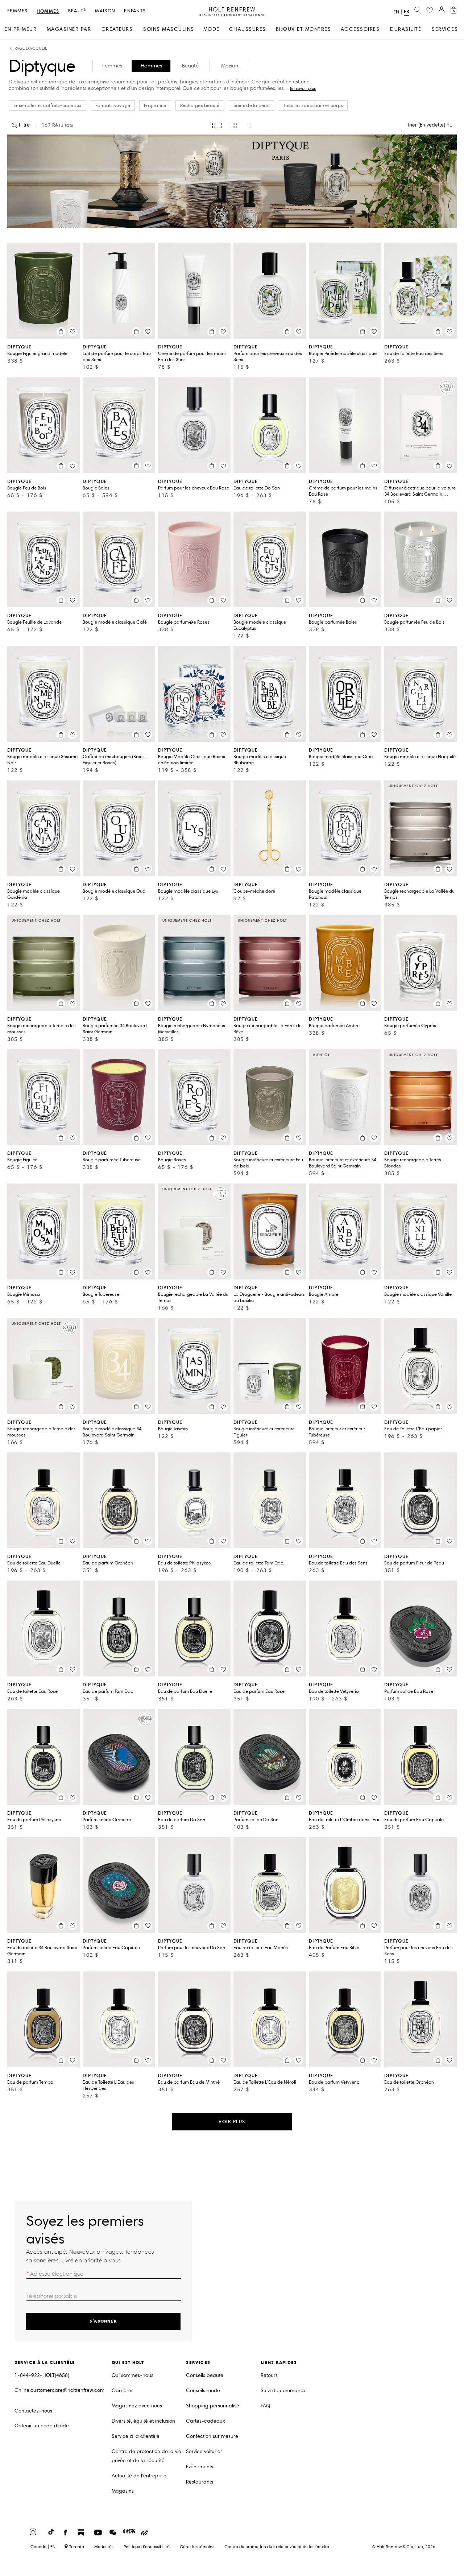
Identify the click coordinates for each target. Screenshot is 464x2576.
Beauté (77, 11)
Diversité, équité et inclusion (143, 2421)
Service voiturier (204, 2451)
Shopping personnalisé (213, 2406)
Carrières (123, 2391)
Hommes (48, 11)
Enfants (135, 11)
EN (396, 12)
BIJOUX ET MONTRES (304, 29)
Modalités (104, 2546)
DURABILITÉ (406, 29)
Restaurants (200, 2482)
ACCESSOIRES (360, 29)
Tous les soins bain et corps (313, 106)
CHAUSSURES (248, 29)
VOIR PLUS (232, 2122)
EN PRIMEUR (20, 29)
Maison (105, 11)
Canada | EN (43, 2547)
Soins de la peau (252, 106)
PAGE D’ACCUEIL (31, 48)
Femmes (18, 11)
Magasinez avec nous (137, 2406)
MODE (212, 29)
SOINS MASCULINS (169, 29)
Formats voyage (113, 106)
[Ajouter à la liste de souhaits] (72, 331)
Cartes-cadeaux (206, 2421)
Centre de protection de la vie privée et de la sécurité (146, 2456)
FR (407, 11)
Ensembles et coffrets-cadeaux (47, 106)
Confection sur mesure (212, 2436)
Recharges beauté (200, 106)
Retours (269, 2375)
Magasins (123, 2491)
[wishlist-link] (430, 11)
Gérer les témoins (197, 2546)
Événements (200, 2467)
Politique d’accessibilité (147, 2546)
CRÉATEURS (117, 29)
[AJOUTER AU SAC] (61, 331)
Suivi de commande (284, 2391)
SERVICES (445, 29)
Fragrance (155, 106)
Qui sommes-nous (132, 2375)
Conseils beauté (205, 2375)
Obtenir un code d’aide (42, 2426)
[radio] (217, 125)
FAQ (265, 2406)
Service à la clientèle (136, 2436)
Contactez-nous (33, 2411)
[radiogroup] (232, 125)
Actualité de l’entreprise (139, 2476)
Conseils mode (203, 2391)
